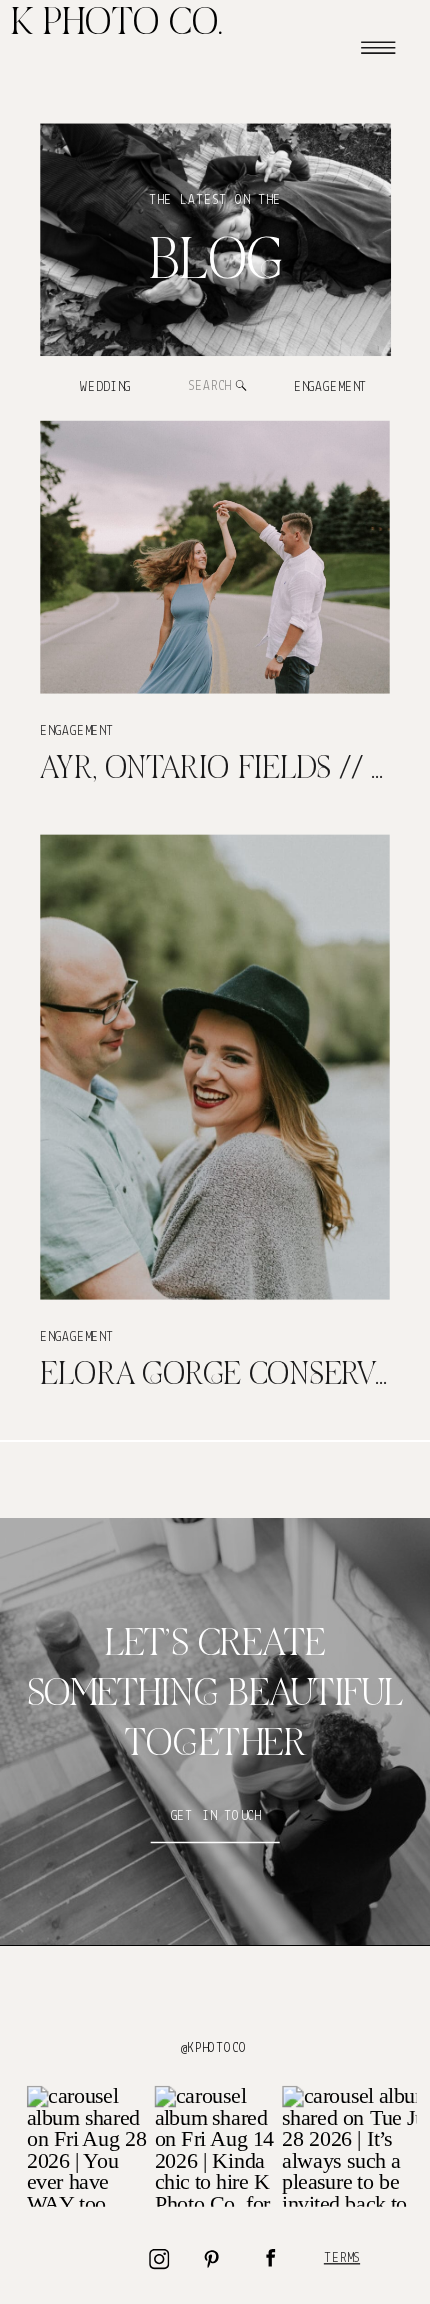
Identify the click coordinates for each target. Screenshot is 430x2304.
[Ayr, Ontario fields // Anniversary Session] (214, 557)
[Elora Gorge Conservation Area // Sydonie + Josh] (214, 1066)
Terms (342, 2258)
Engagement (77, 731)
